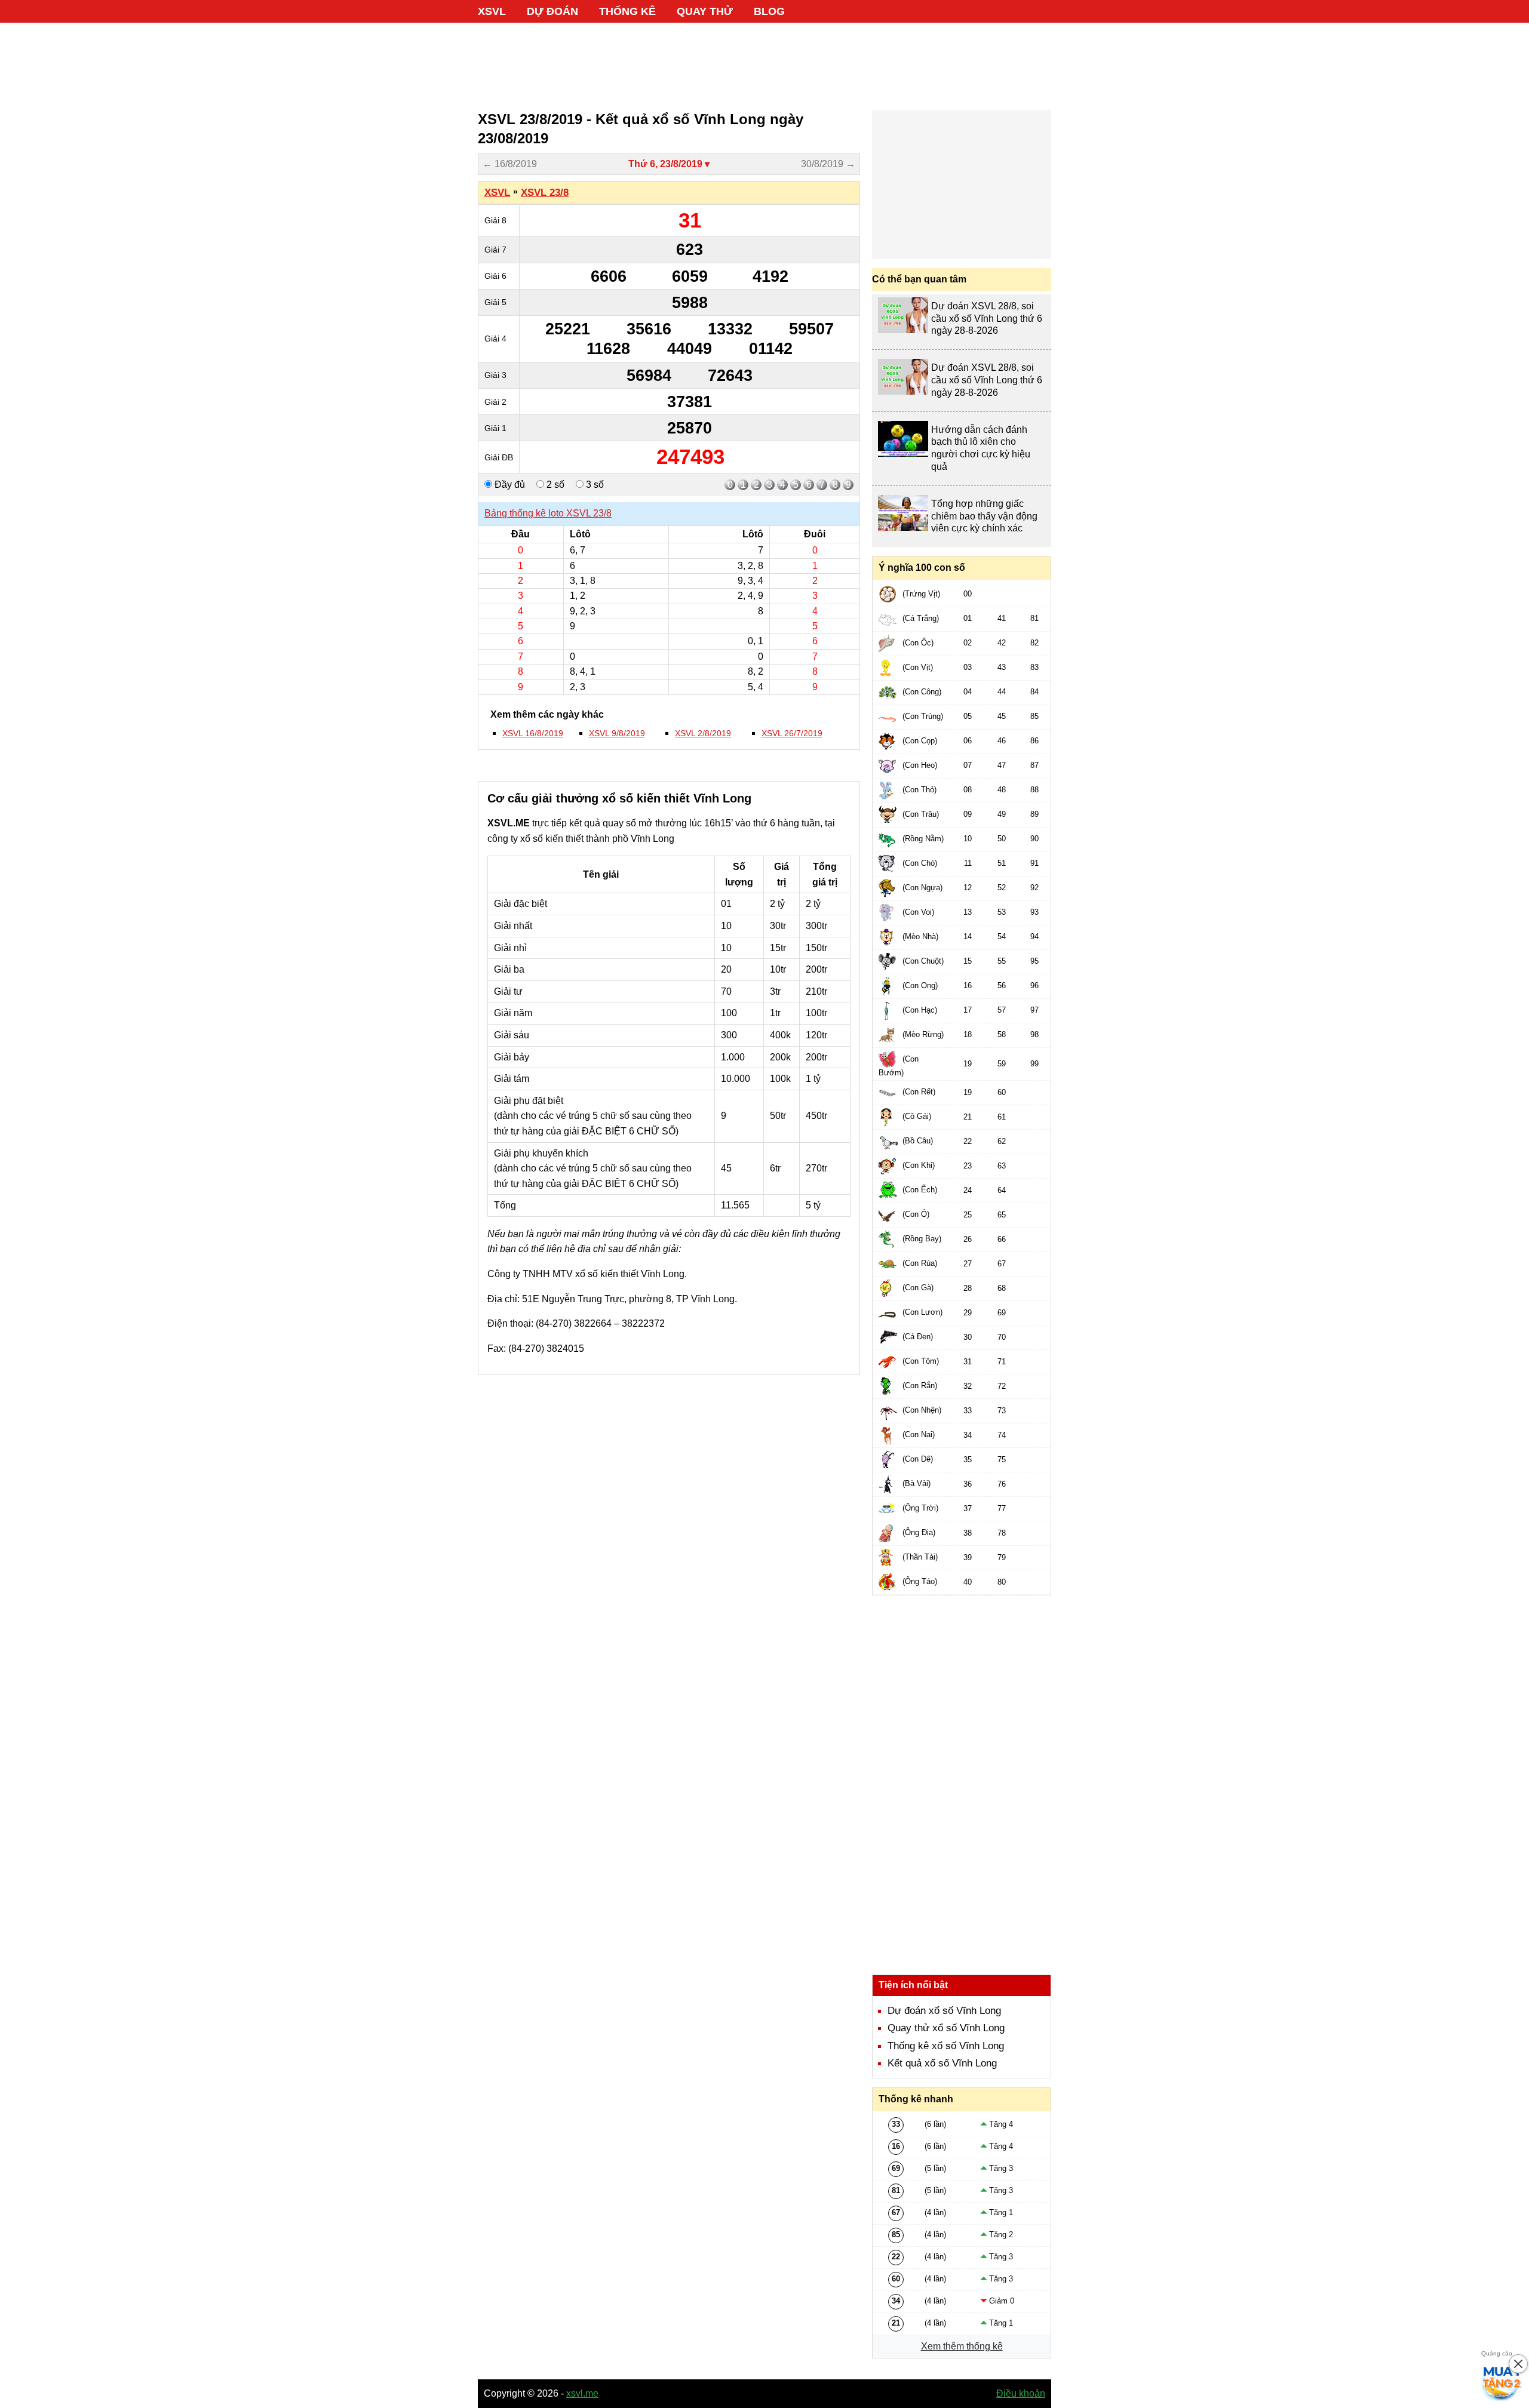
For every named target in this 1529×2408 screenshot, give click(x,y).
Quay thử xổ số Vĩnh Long (946, 2028)
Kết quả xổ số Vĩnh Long (942, 2063)
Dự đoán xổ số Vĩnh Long (944, 2011)
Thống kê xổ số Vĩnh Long (946, 2046)
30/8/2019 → (828, 164)
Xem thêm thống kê (962, 2346)
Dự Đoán (552, 11)
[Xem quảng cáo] (1502, 2381)
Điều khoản (1021, 2393)
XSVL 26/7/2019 (792, 733)
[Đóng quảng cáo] (1518, 2364)
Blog (769, 11)
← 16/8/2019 (510, 164)
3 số (594, 485)
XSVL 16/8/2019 (533, 733)
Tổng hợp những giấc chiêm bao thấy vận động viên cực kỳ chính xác (984, 516)
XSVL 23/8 (545, 193)
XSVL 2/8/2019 (703, 733)
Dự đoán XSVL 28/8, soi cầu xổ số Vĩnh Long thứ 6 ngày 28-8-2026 (987, 319)
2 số (554, 485)
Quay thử (705, 11)
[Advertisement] (764, 60)
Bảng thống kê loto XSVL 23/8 (548, 513)
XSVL (492, 11)
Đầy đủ (509, 485)
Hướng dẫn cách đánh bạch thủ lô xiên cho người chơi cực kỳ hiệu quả (981, 448)
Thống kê (627, 11)
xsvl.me (582, 2393)
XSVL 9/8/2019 (617, 733)
